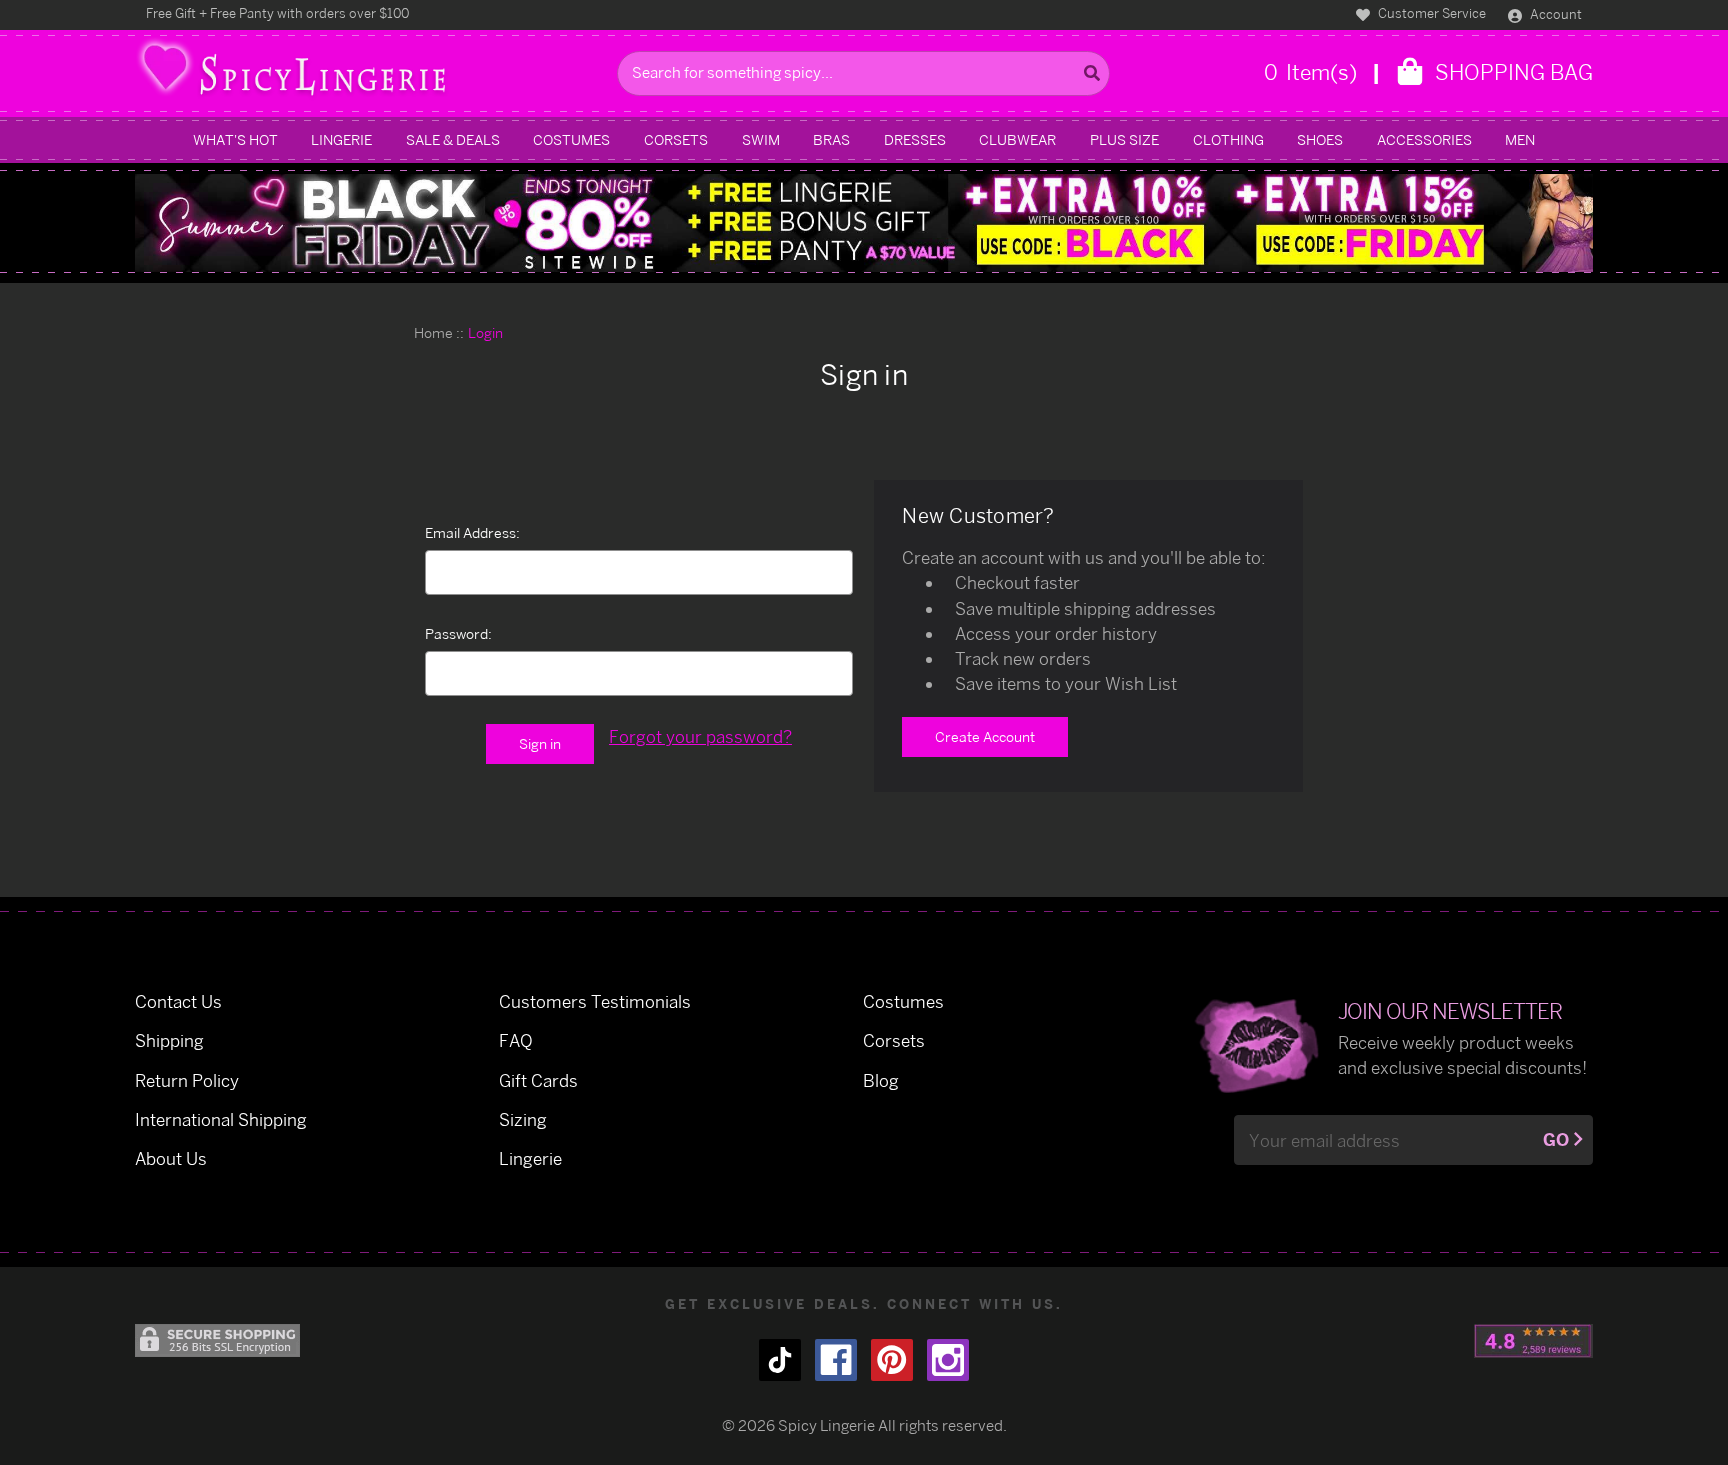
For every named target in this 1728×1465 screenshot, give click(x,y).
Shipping (169, 1040)
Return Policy (187, 1080)
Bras (831, 139)
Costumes (571, 139)
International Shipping (221, 1119)
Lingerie (341, 139)
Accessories (1424, 139)
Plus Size (1124, 139)
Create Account (985, 736)
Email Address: (472, 532)
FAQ (516, 1040)
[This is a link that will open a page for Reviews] (1533, 1341)
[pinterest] (892, 1360)
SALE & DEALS (453, 139)
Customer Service (1430, 13)
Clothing (1228, 139)
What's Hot (235, 139)
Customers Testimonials (595, 1001)
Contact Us (178, 1001)
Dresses (915, 139)
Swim (761, 139)
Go (1556, 1139)
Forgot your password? (700, 736)
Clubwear (1017, 139)
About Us (171, 1158)
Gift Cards (538, 1080)
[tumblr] (780, 1360)
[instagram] (948, 1360)
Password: (458, 633)
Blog (881, 1080)
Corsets (676, 139)
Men (1520, 139)
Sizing (523, 1119)
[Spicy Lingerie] (371, 73)
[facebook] (836, 1360)
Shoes (1320, 139)
